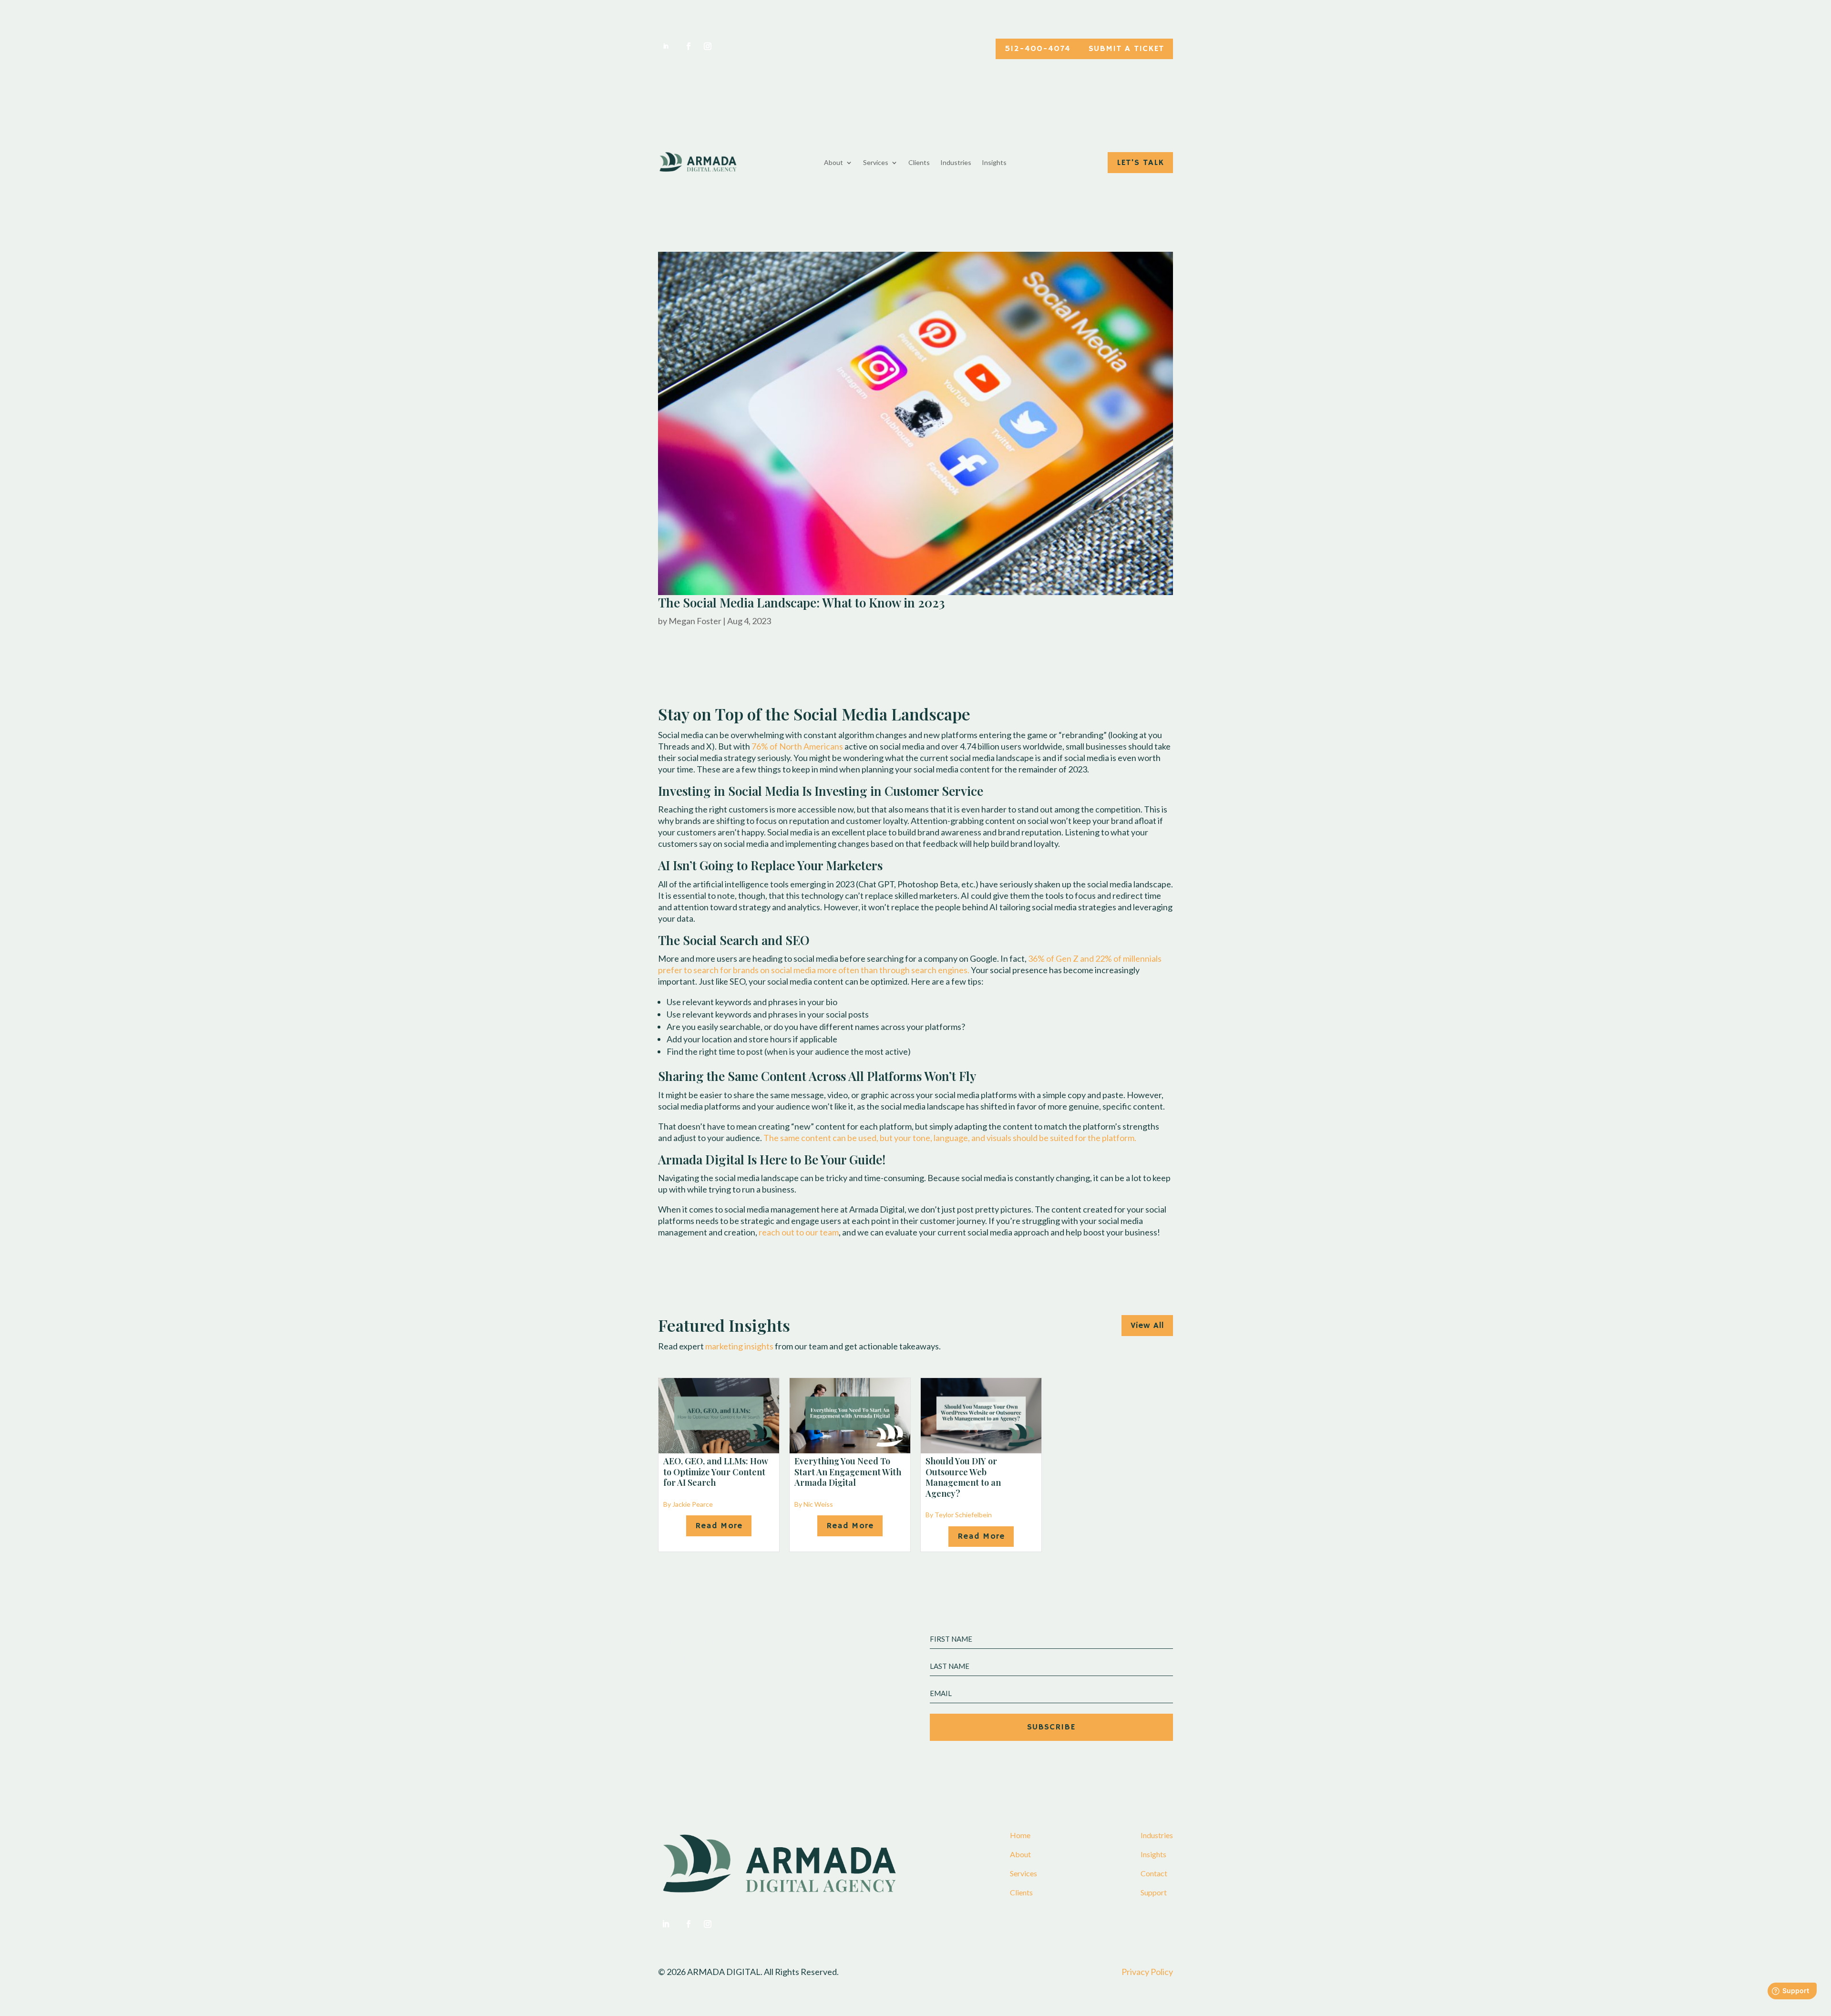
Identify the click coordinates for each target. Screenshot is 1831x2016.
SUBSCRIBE (1051, 1727)
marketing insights (739, 1346)
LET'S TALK (1140, 163)
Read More (719, 1526)
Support (1154, 1892)
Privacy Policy (1147, 1972)
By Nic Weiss (814, 1504)
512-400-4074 (1038, 49)
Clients (919, 163)
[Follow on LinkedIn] (666, 46)
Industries (956, 163)
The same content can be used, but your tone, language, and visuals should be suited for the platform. (950, 1138)
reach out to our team (799, 1232)
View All (1147, 1326)
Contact (1154, 1873)
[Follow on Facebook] (687, 46)
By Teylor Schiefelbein (959, 1515)
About (833, 163)
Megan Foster (695, 621)
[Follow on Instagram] (708, 46)
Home (1020, 1835)
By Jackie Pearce (688, 1504)
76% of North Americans (797, 746)
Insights (994, 163)
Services (876, 163)
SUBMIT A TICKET (1126, 49)
